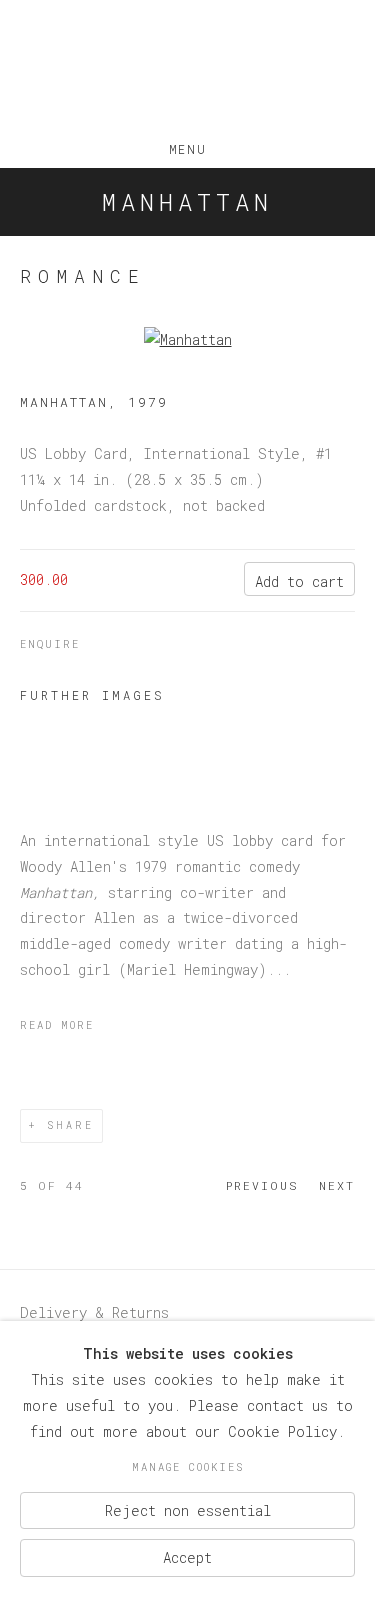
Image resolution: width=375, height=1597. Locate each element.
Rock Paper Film (187, 68)
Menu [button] (187, 145)
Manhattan (187, 202)
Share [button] (70, 1125)
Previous (262, 1185)
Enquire (50, 644)
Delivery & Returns (94, 1312)
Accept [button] (187, 1557)
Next (337, 1185)
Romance (83, 276)
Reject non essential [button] (188, 1509)
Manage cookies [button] (188, 1467)
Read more (57, 1025)
